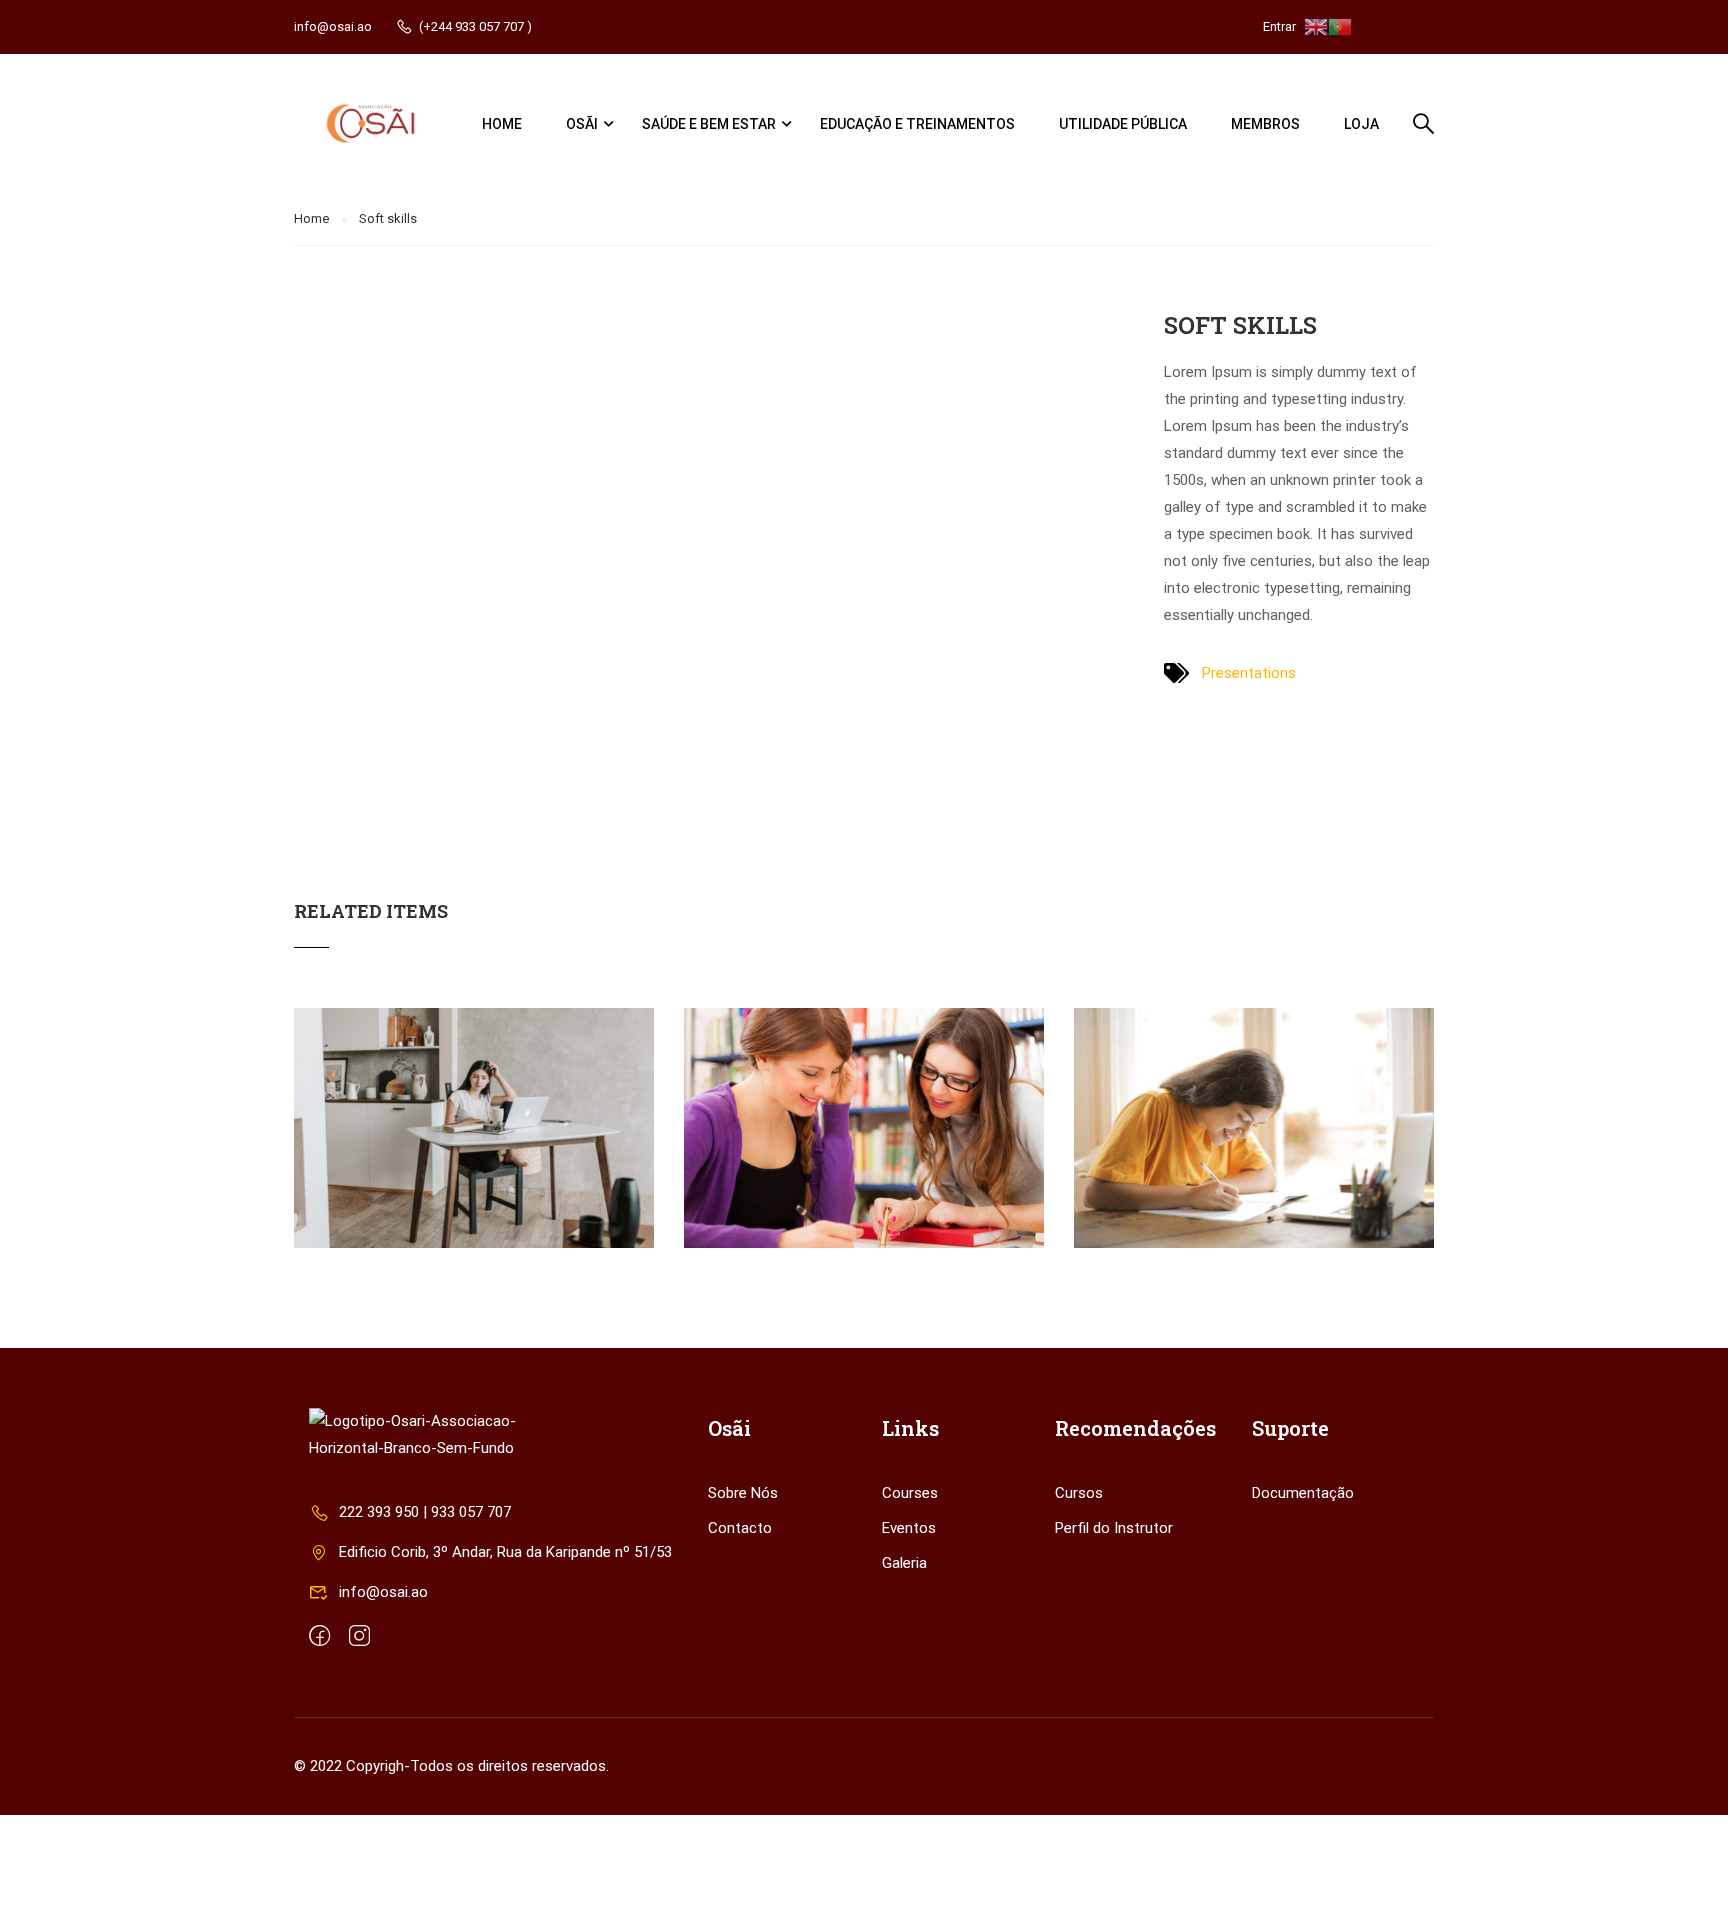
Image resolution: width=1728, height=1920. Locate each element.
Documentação (1303, 1493)
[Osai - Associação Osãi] (370, 123)
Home (502, 124)
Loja (1361, 124)
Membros (1265, 124)
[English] (1316, 25)
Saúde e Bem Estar (709, 124)
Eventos (909, 1528)
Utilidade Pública (1123, 124)
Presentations (1249, 673)
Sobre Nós (743, 1493)
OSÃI (582, 124)
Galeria (904, 1563)
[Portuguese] (1340, 25)
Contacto (740, 1528)
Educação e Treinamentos (917, 124)
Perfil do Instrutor (1114, 1528)
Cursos (1079, 1493)
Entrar (1279, 26)
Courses (910, 1493)
